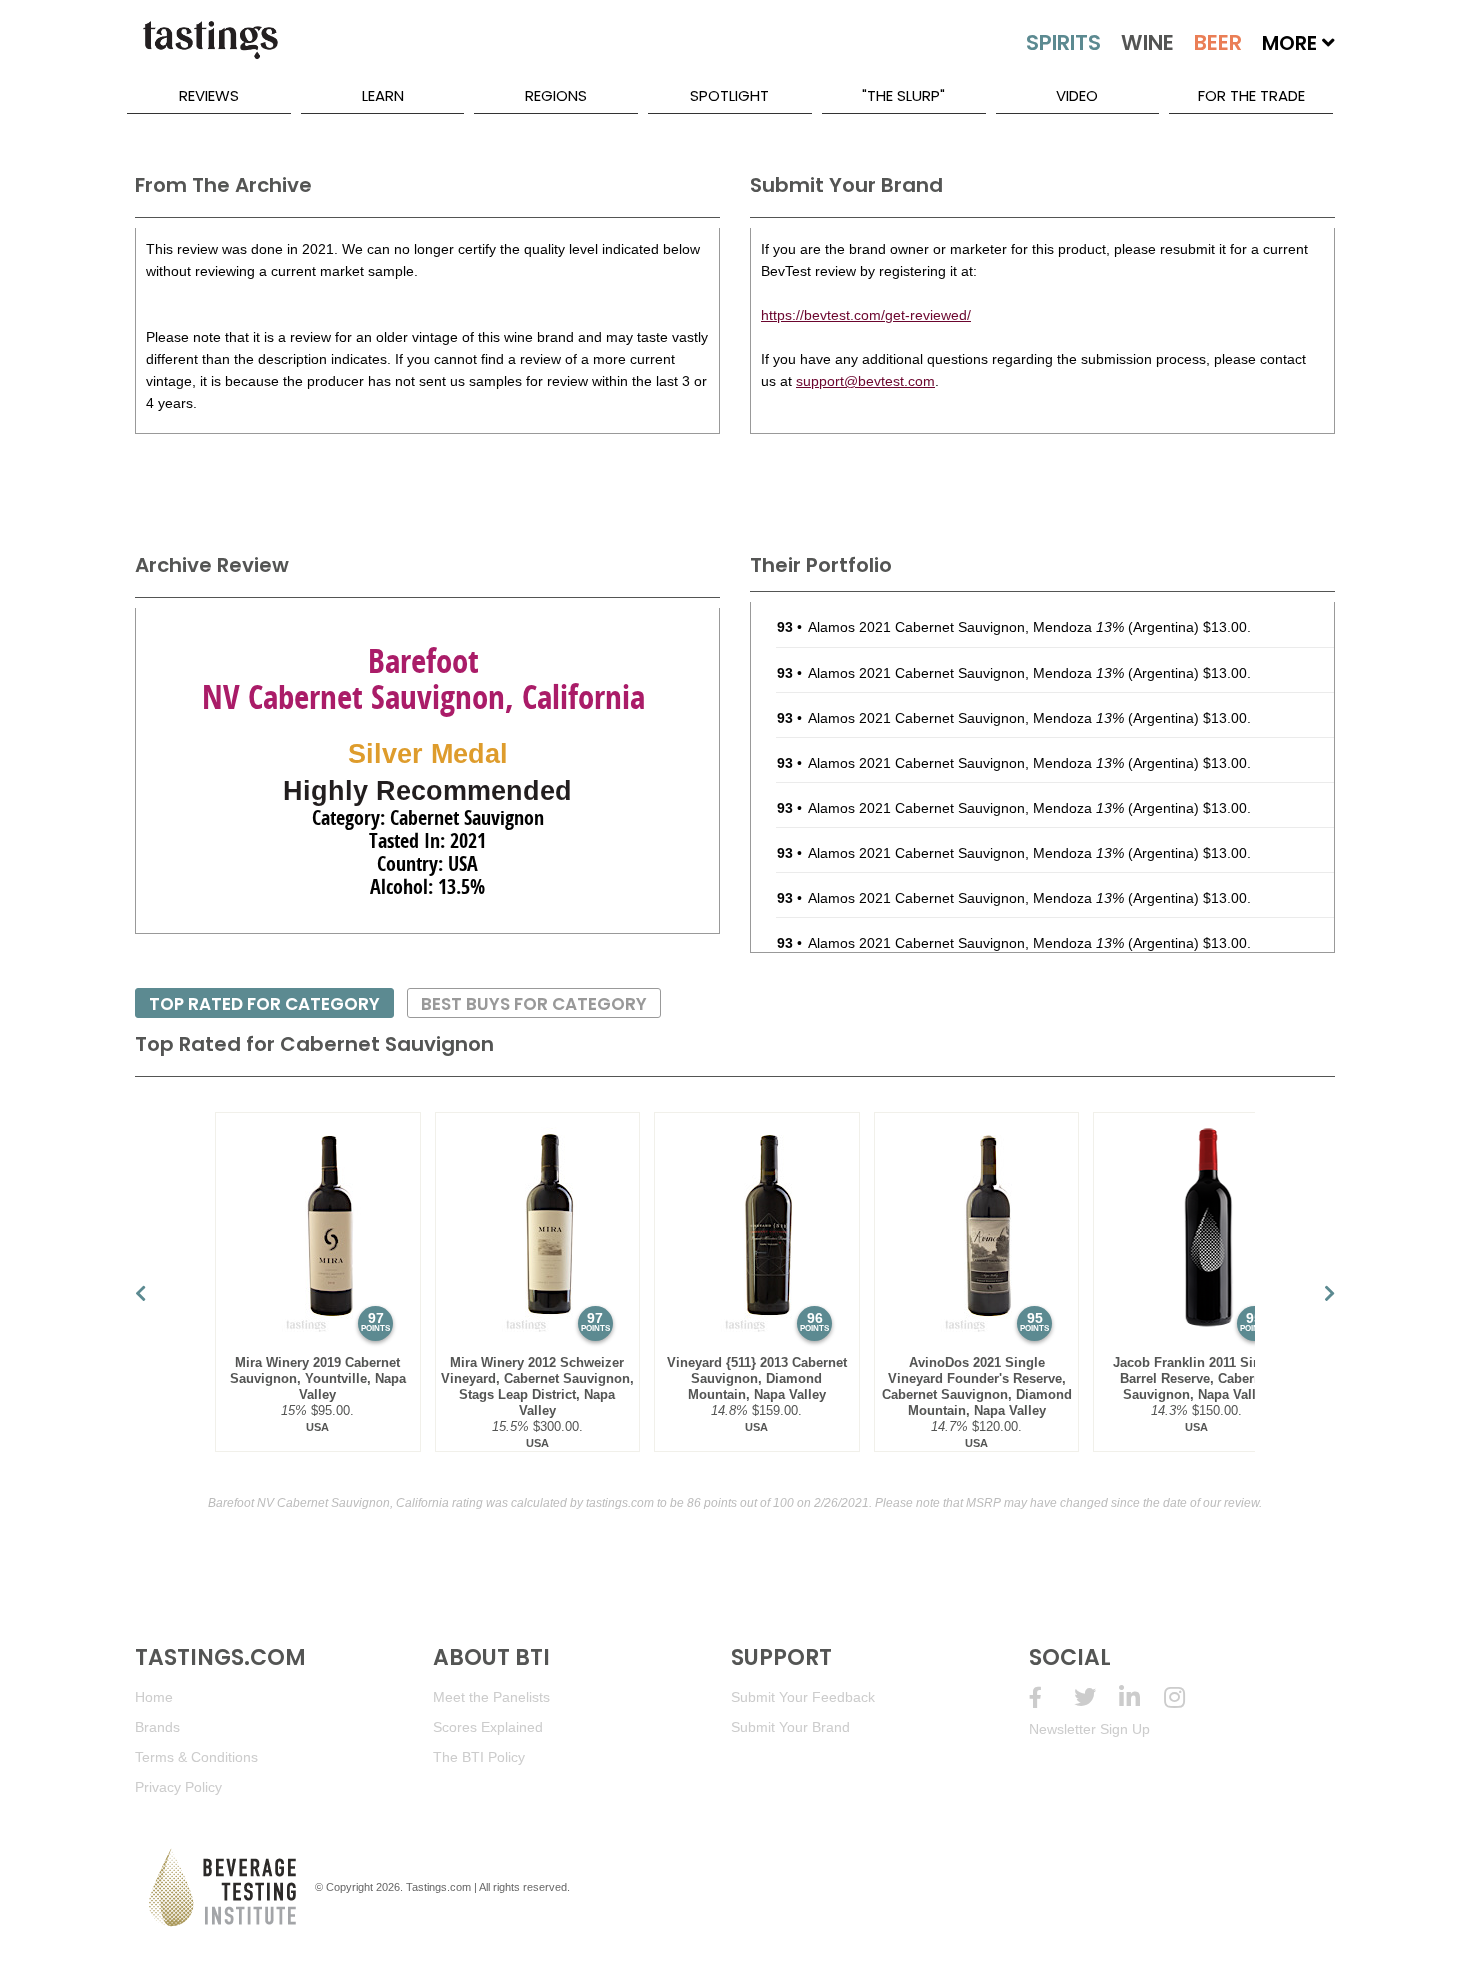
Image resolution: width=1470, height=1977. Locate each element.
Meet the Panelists (491, 1697)
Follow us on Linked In (1141, 1697)
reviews (209, 95)
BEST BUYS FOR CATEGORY (534, 1004)
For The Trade (1251, 95)
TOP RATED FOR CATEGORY (264, 1004)
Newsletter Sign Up (1089, 1729)
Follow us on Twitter (1096, 1697)
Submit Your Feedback (803, 1697)
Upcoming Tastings (1186, 1697)
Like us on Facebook (1051, 1697)
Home (154, 1697)
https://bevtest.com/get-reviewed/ (866, 315)
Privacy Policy (178, 1787)
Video (1077, 95)
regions (556, 95)
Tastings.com (438, 1887)
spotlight (729, 95)
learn (383, 95)
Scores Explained (488, 1727)
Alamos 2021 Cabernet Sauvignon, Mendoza (966, 627)
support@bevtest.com (865, 381)
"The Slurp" (903, 95)
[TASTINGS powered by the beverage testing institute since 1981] (210, 50)
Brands (157, 1727)
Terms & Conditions (196, 1757)
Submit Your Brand (790, 1727)
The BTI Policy (479, 1757)
